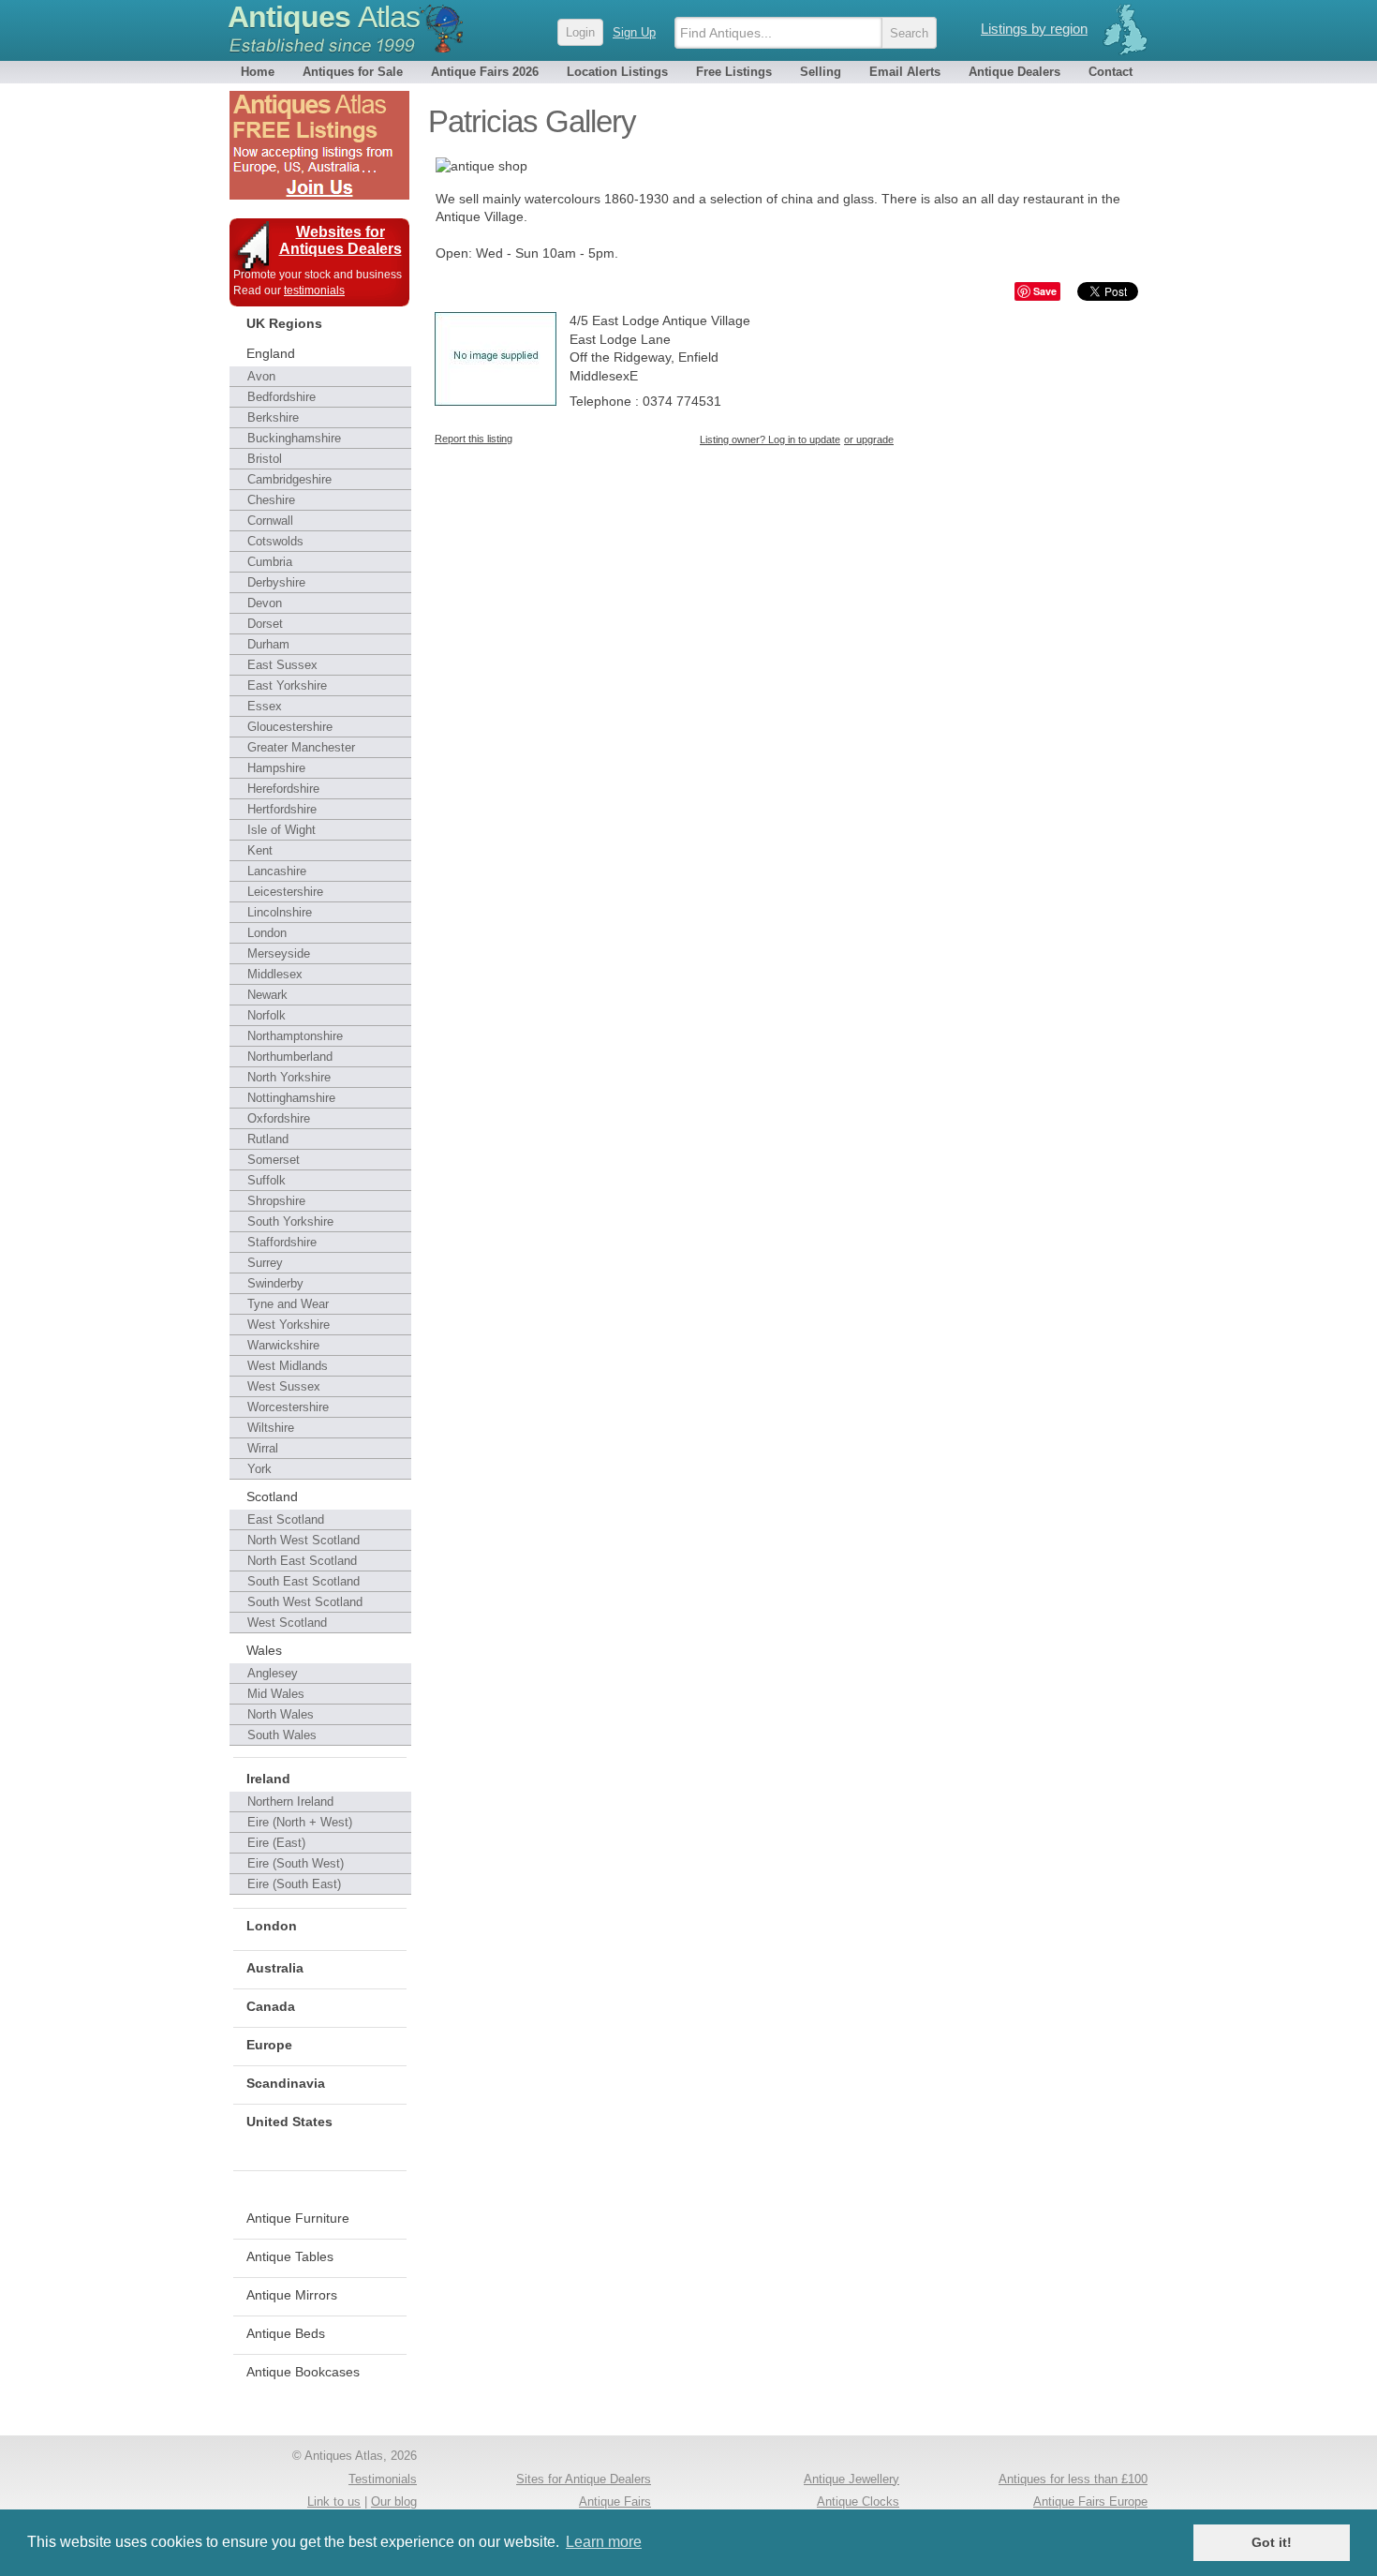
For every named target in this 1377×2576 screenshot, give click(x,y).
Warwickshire (283, 1345)
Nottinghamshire (291, 1098)
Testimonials (383, 2479)
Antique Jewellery (851, 2479)
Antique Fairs (615, 2502)
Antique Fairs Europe (1090, 2502)
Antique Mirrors (292, 2295)
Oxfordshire (279, 1118)
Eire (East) (276, 1843)
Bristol (265, 459)
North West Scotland (304, 1540)
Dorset (265, 624)
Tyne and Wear (288, 1304)
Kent (260, 850)
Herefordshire (283, 789)
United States (289, 2122)
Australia (275, 1968)
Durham (268, 644)
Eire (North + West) (300, 1822)
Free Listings (734, 72)
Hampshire (276, 768)
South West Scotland (305, 1602)
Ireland (268, 1779)
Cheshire (271, 500)
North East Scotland (302, 1561)
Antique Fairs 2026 (485, 72)
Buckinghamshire (294, 438)
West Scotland (287, 1623)
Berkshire (273, 417)
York (259, 1469)
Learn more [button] (604, 2542)
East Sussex (282, 665)
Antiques (324, 17)
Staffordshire (282, 1242)
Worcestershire (288, 1407)
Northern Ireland (290, 1802)
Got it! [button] (1272, 2542)
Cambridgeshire (289, 479)
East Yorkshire (287, 685)
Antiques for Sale (353, 72)
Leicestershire (285, 892)
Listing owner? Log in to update (770, 439)
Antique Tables (290, 2256)
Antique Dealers (1014, 72)
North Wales (281, 1714)
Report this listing (474, 439)
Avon (261, 376)
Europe (269, 2045)
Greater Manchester (301, 747)
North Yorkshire (289, 1077)
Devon (265, 603)
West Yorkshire (289, 1325)
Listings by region (1034, 29)
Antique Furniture (298, 2218)
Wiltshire (271, 1428)
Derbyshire (276, 582)
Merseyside (279, 953)
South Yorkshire (290, 1221)
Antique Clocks (858, 2502)
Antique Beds (286, 2333)
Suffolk (267, 1180)
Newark (267, 995)
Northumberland (290, 1057)
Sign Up (634, 32)
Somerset (274, 1160)
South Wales (282, 1735)
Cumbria (270, 562)
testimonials (314, 290)
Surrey (265, 1263)
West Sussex (284, 1386)
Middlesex (275, 974)
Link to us (334, 2502)
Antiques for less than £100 (1073, 2479)
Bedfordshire (281, 397)
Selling (821, 72)
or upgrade (869, 439)
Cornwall (270, 521)
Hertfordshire (282, 809)
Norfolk (267, 1015)
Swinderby (275, 1283)
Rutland (268, 1139)
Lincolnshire (280, 912)
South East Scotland (304, 1581)
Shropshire (276, 1201)
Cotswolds (275, 541)
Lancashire (277, 871)
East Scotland (286, 1519)
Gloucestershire (290, 727)
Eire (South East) (294, 1884)
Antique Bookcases (303, 2372)
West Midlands (288, 1366)
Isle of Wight (281, 830)
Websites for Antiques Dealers (341, 240)
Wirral (263, 1448)
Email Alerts (905, 72)
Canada (271, 2006)
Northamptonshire (295, 1036)
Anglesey (273, 1673)
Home (258, 72)
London (267, 933)
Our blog (394, 2502)
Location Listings (617, 72)
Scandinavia (286, 2083)
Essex (265, 706)
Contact (1110, 72)
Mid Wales (276, 1694)
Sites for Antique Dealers (584, 2479)
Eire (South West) (296, 1863)
